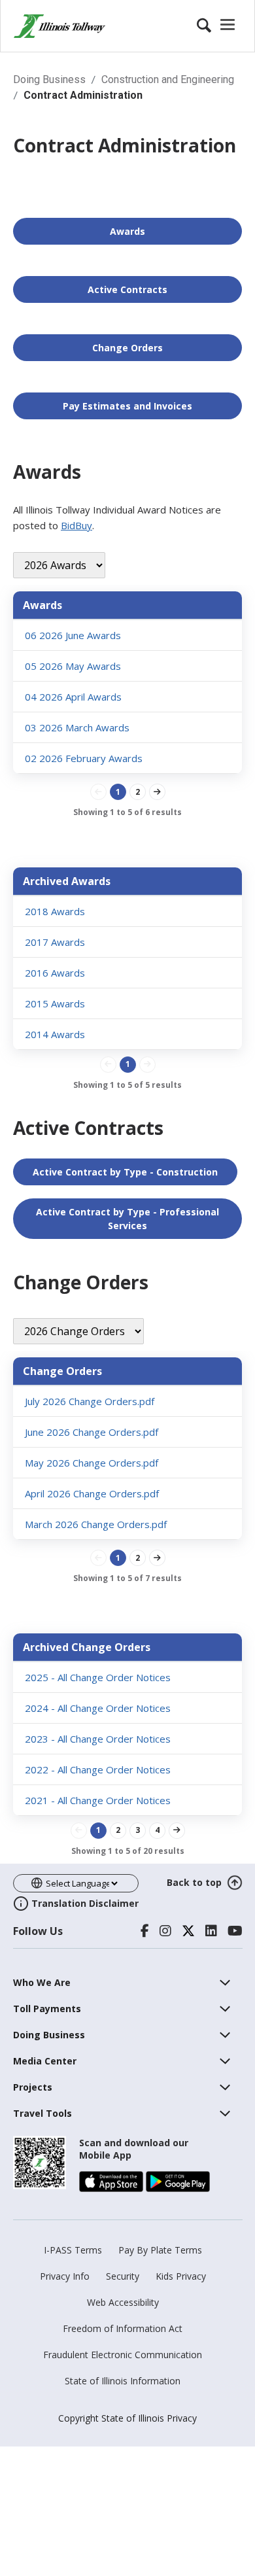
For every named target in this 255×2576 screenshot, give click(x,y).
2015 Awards (55, 1003)
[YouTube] (235, 1931)
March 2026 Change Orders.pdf (96, 1524)
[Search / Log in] (218, 26)
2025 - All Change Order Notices (98, 1677)
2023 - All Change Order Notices (98, 1739)
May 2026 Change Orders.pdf (92, 1463)
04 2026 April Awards (73, 697)
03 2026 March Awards (77, 727)
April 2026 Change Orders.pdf (92, 1493)
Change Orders (127, 348)
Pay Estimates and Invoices (127, 406)
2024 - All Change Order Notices (98, 1708)
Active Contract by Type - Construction (125, 1172)
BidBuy (76, 525)
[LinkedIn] (211, 1931)
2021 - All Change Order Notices (98, 1800)
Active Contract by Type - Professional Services (127, 1219)
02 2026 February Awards (84, 758)
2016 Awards (55, 973)
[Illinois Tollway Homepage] (59, 26)
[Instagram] (165, 1931)
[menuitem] (42, 1982)
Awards (127, 231)
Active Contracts (127, 289)
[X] (188, 1931)
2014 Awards (55, 1034)
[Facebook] (145, 1931)
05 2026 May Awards (73, 666)
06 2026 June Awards (73, 635)
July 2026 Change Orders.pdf (90, 1401)
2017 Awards (55, 942)
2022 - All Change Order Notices (98, 1769)
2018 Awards (55, 911)
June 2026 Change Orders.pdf (92, 1432)
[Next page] (157, 792)
